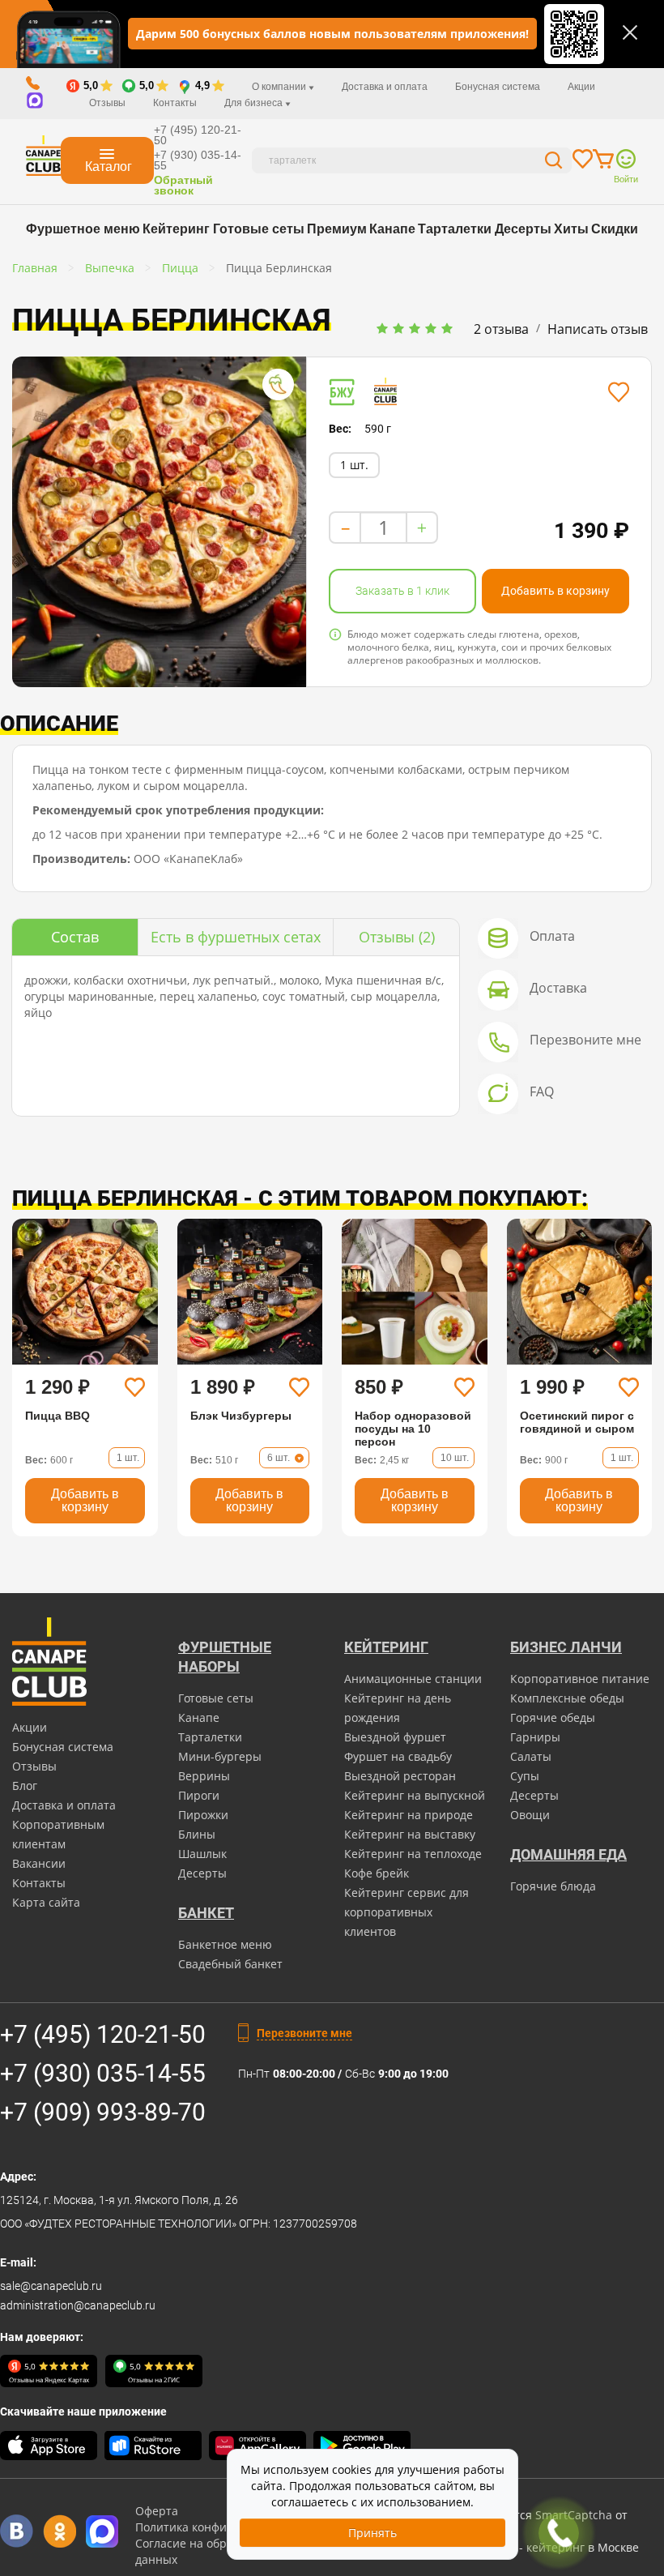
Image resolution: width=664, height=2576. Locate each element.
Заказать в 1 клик (402, 591)
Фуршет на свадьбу (398, 1756)
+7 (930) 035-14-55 (198, 160)
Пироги (199, 1795)
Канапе (392, 229)
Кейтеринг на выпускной (415, 1795)
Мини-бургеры (220, 1756)
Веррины (204, 1776)
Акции (581, 87)
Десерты (523, 229)
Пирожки (203, 1815)
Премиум (337, 229)
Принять (372, 2533)
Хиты (571, 229)
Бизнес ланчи (566, 1647)
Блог (25, 1786)
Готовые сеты (259, 229)
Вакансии (39, 1863)
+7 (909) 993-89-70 (103, 2112)
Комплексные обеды (567, 1698)
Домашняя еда (568, 1854)
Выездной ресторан (400, 1776)
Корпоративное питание (580, 1679)
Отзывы (107, 103)
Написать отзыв (598, 329)
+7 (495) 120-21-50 (198, 135)
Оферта (157, 2511)
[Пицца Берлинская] (159, 522)
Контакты (175, 103)
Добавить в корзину (555, 591)
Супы (525, 1776)
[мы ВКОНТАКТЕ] (17, 2531)
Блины (197, 1834)
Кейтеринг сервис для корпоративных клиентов (406, 1912)
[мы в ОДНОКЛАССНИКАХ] (60, 2531)
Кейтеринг (176, 229)
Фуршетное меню (83, 229)
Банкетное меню (225, 1944)
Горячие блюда (553, 1886)
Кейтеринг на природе (409, 1815)
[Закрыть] (630, 32)
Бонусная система (498, 87)
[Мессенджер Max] (102, 2531)
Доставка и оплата (385, 87)
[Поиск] (554, 162)
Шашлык (202, 1854)
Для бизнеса (255, 103)
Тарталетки (455, 229)
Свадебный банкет (230, 1964)
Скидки (615, 229)
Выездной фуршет (395, 1737)
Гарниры (535, 1737)
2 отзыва (501, 329)
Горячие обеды (553, 1717)
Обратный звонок (183, 185)
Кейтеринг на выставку (410, 1834)
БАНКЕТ (206, 1913)
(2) (397, 937)
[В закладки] (618, 392)
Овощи (530, 1815)
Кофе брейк (377, 1873)
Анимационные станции (413, 1679)
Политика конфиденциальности (224, 2527)
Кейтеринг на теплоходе (413, 1854)
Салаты (531, 1756)
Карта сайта (46, 1902)
